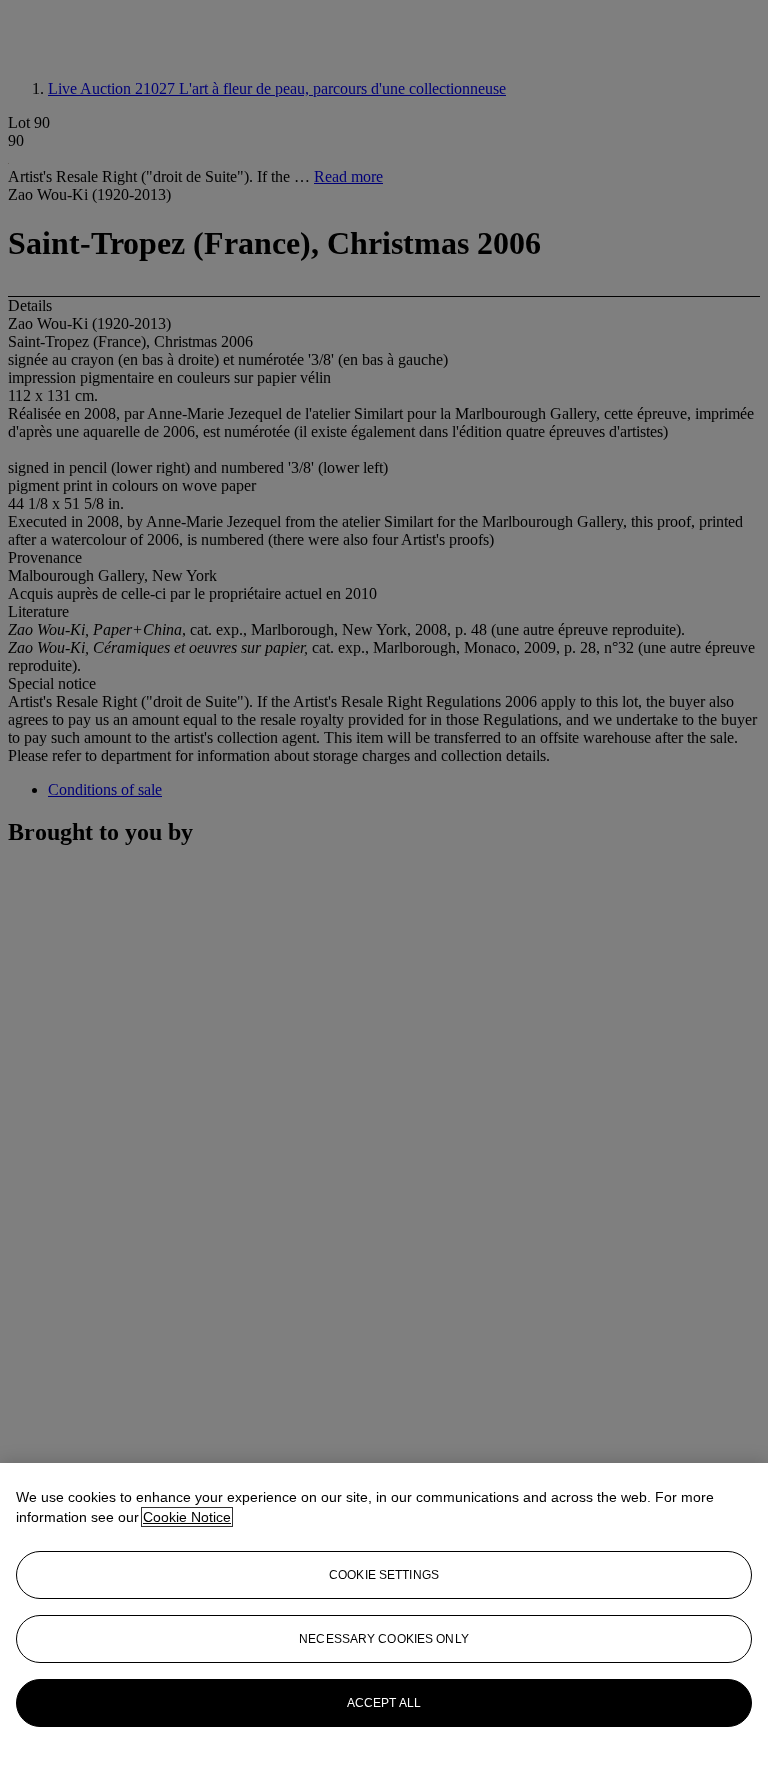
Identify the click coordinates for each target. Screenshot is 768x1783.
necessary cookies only (384, 1639)
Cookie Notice (187, 1517)
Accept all (384, 1703)
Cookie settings (384, 1575)
